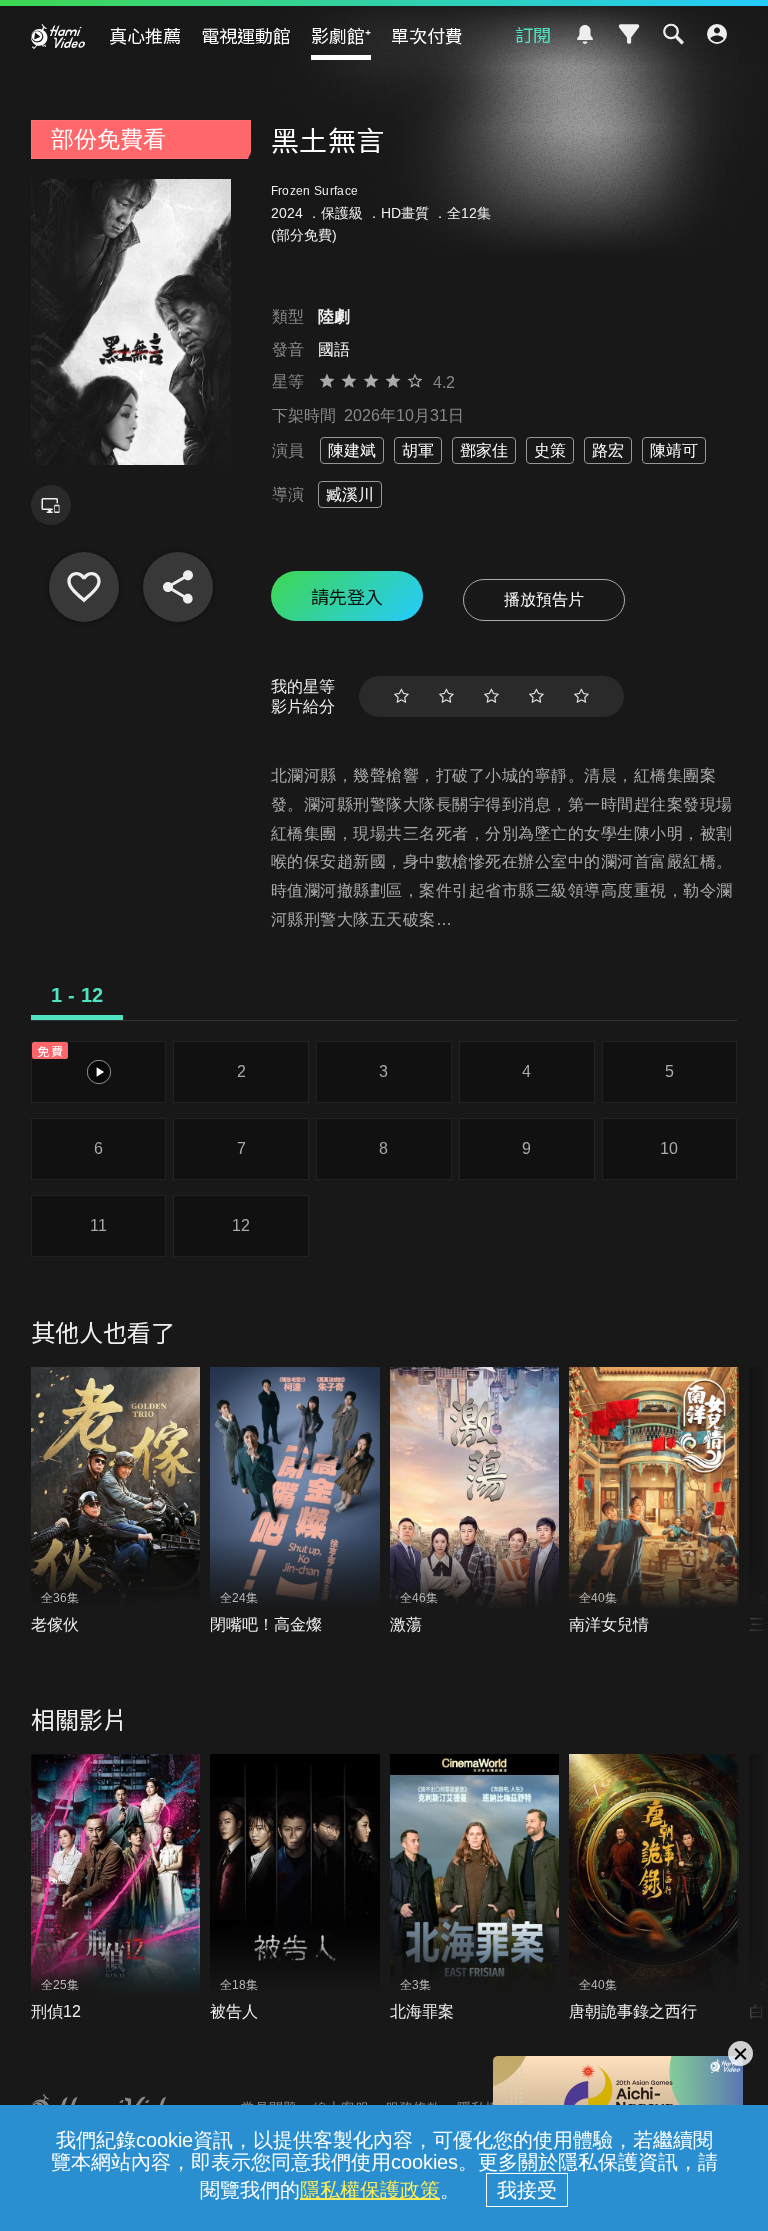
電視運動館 (246, 35)
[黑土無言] (84, 587)
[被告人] (295, 1889)
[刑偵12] (116, 1889)
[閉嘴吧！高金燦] (295, 1502)
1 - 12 (77, 995)
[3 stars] (491, 696)
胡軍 (418, 450)
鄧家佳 (484, 450)
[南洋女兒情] (654, 1502)
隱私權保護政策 (370, 2190)
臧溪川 (350, 494)
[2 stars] (446, 696)
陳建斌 (352, 450)
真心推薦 (145, 35)
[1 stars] (401, 696)
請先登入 (347, 596)
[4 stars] (536, 696)
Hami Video (58, 36)
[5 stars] (581, 696)
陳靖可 (674, 450)
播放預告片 (544, 599)
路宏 (608, 450)
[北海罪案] (475, 1889)
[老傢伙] (116, 1502)
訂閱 (533, 34)
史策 (550, 450)
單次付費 (427, 35)
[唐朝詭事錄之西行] (654, 1889)
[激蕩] (475, 1502)
